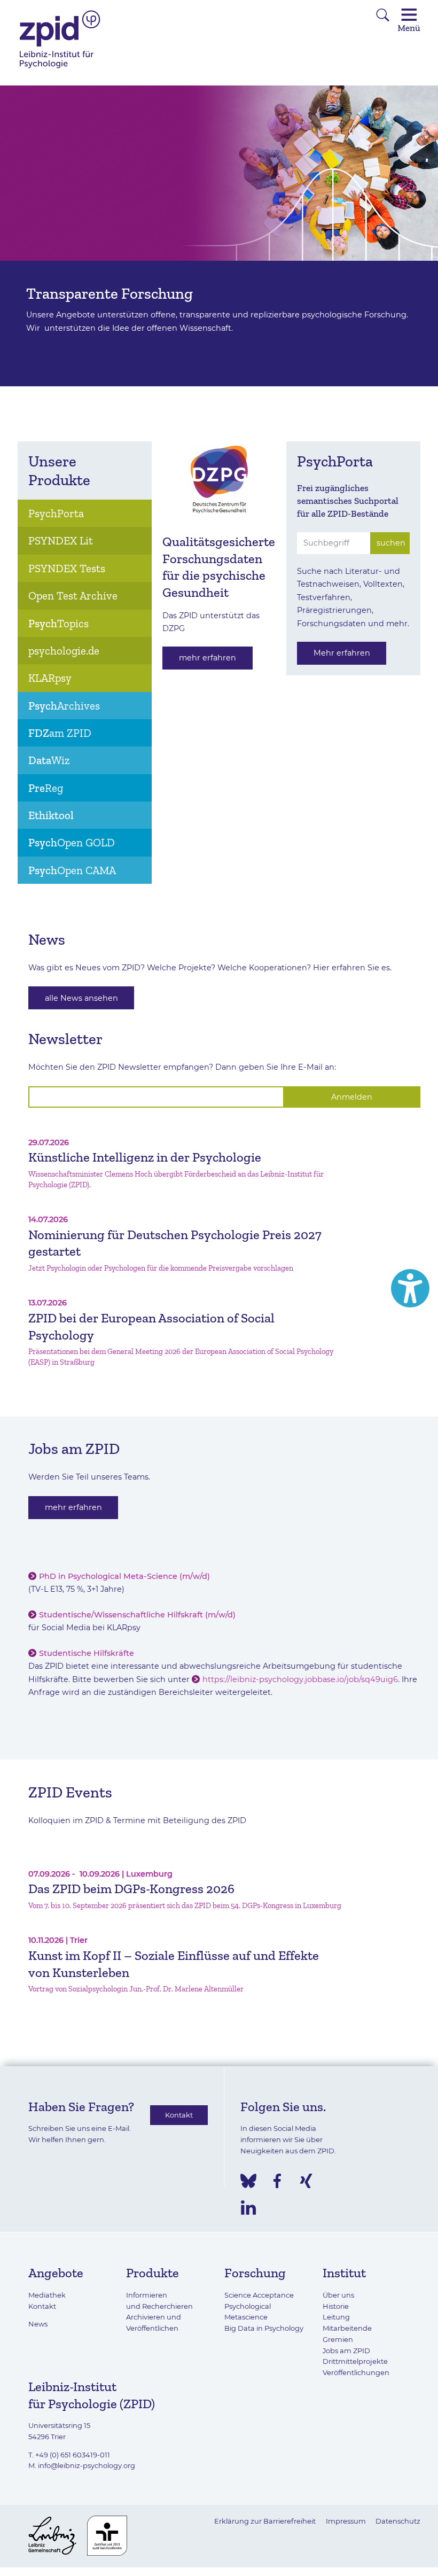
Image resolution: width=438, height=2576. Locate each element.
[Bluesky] (248, 2181)
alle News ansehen (81, 998)
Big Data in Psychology (264, 2328)
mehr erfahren (208, 658)
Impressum (346, 2521)
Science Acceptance (259, 2295)
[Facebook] (277, 2181)
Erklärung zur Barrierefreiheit (265, 2521)
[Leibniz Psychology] (60, 67)
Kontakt (179, 2115)
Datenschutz (398, 2521)
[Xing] (306, 2181)
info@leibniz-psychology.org (87, 2465)
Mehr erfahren (342, 653)
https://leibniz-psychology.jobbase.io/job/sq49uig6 (300, 1679)
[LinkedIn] (248, 2208)
